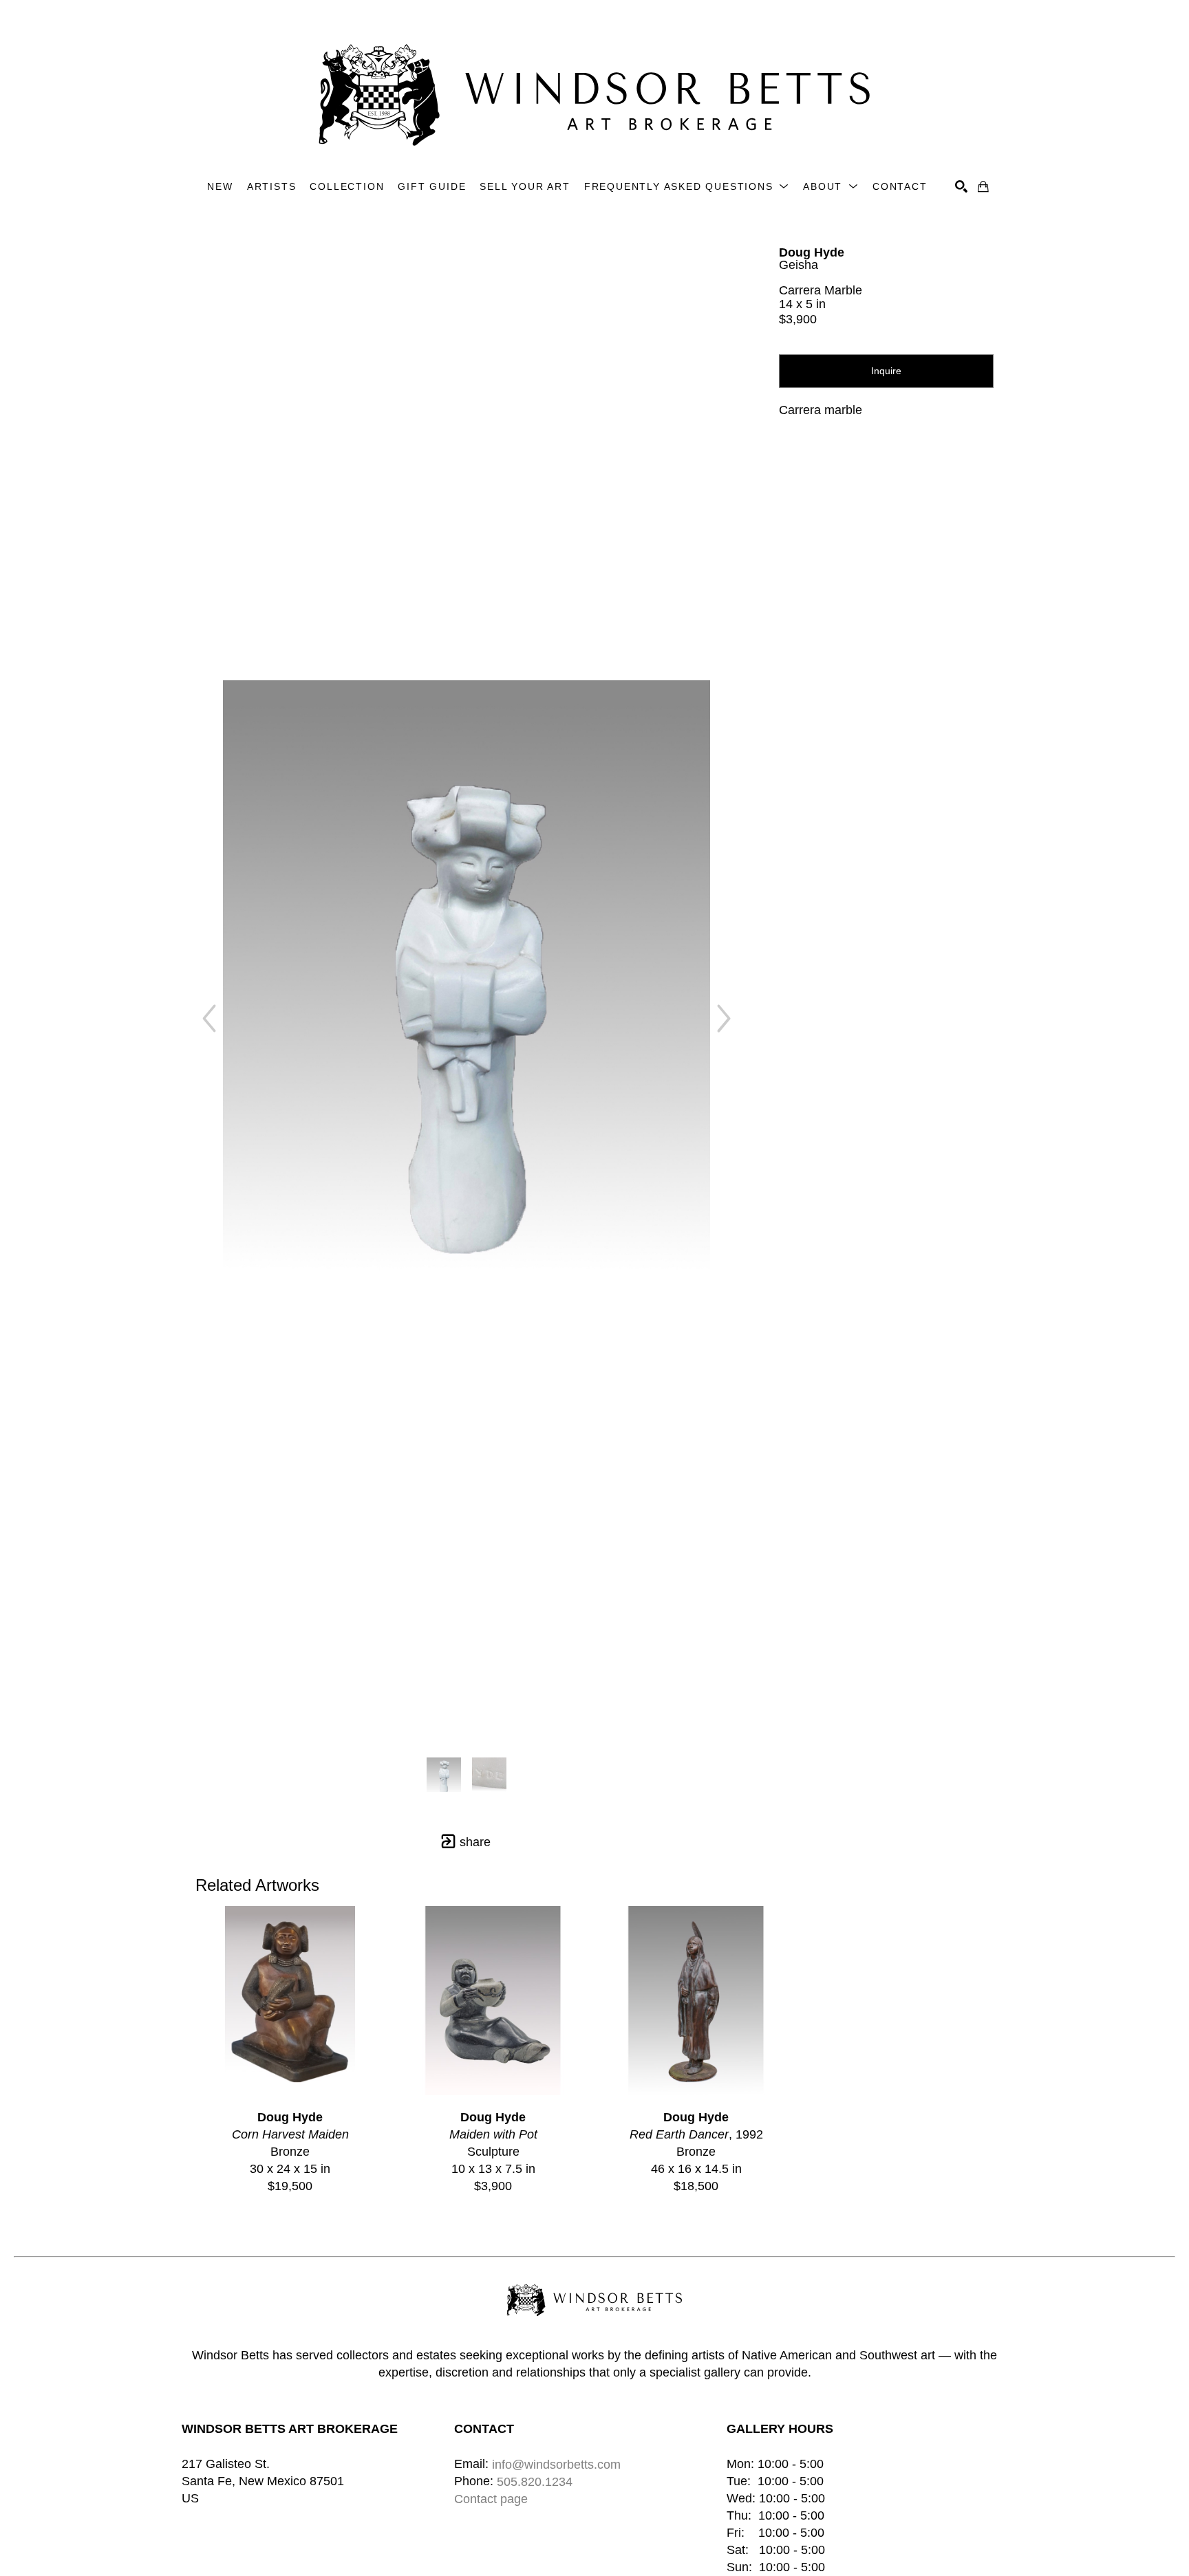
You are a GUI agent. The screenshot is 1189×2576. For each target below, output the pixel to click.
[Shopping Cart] (983, 186)
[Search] (961, 186)
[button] (687, 187)
